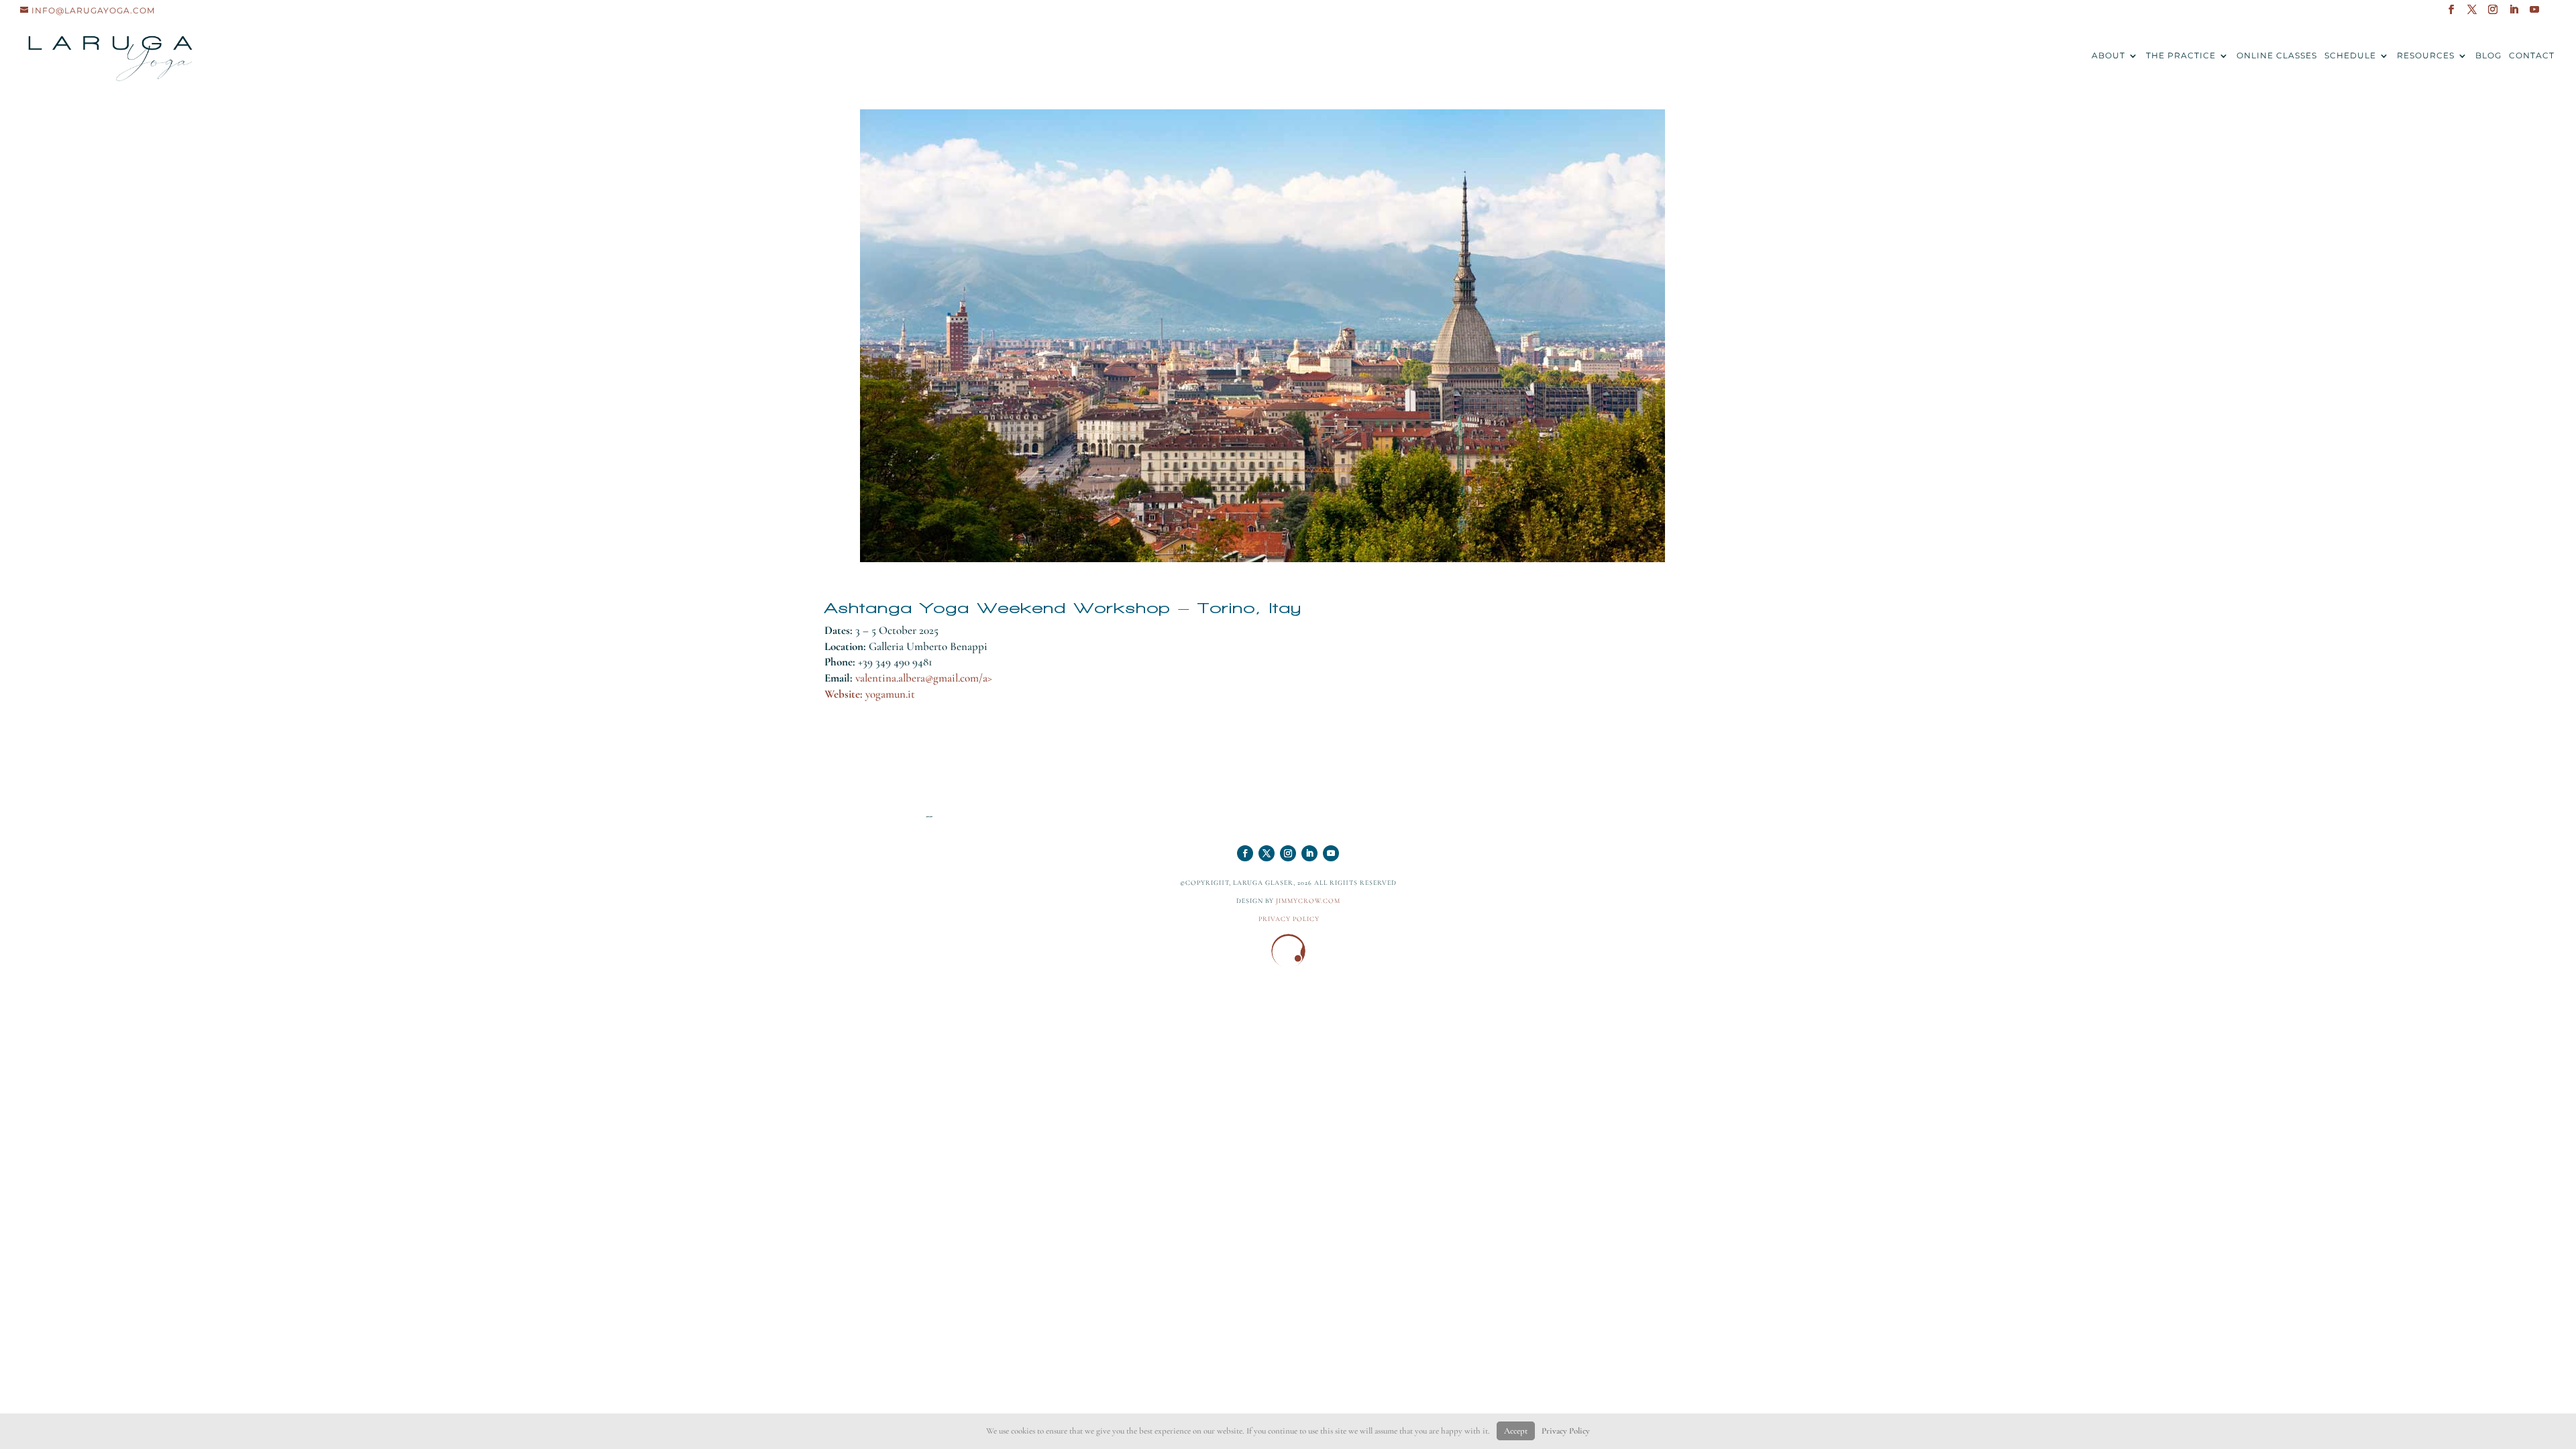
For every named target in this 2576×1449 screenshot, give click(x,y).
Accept (1516, 1431)
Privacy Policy (1566, 1431)
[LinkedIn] (2514, 13)
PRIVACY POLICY (1289, 919)
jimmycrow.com (1308, 901)
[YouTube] (2535, 13)
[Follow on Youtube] (1331, 853)
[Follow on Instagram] (1288, 853)
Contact (2532, 56)
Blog (2488, 56)
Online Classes (2277, 56)
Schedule (2350, 56)
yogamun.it (890, 694)
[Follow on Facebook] (1245, 853)
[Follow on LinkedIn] (1309, 853)
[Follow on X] (1267, 853)
